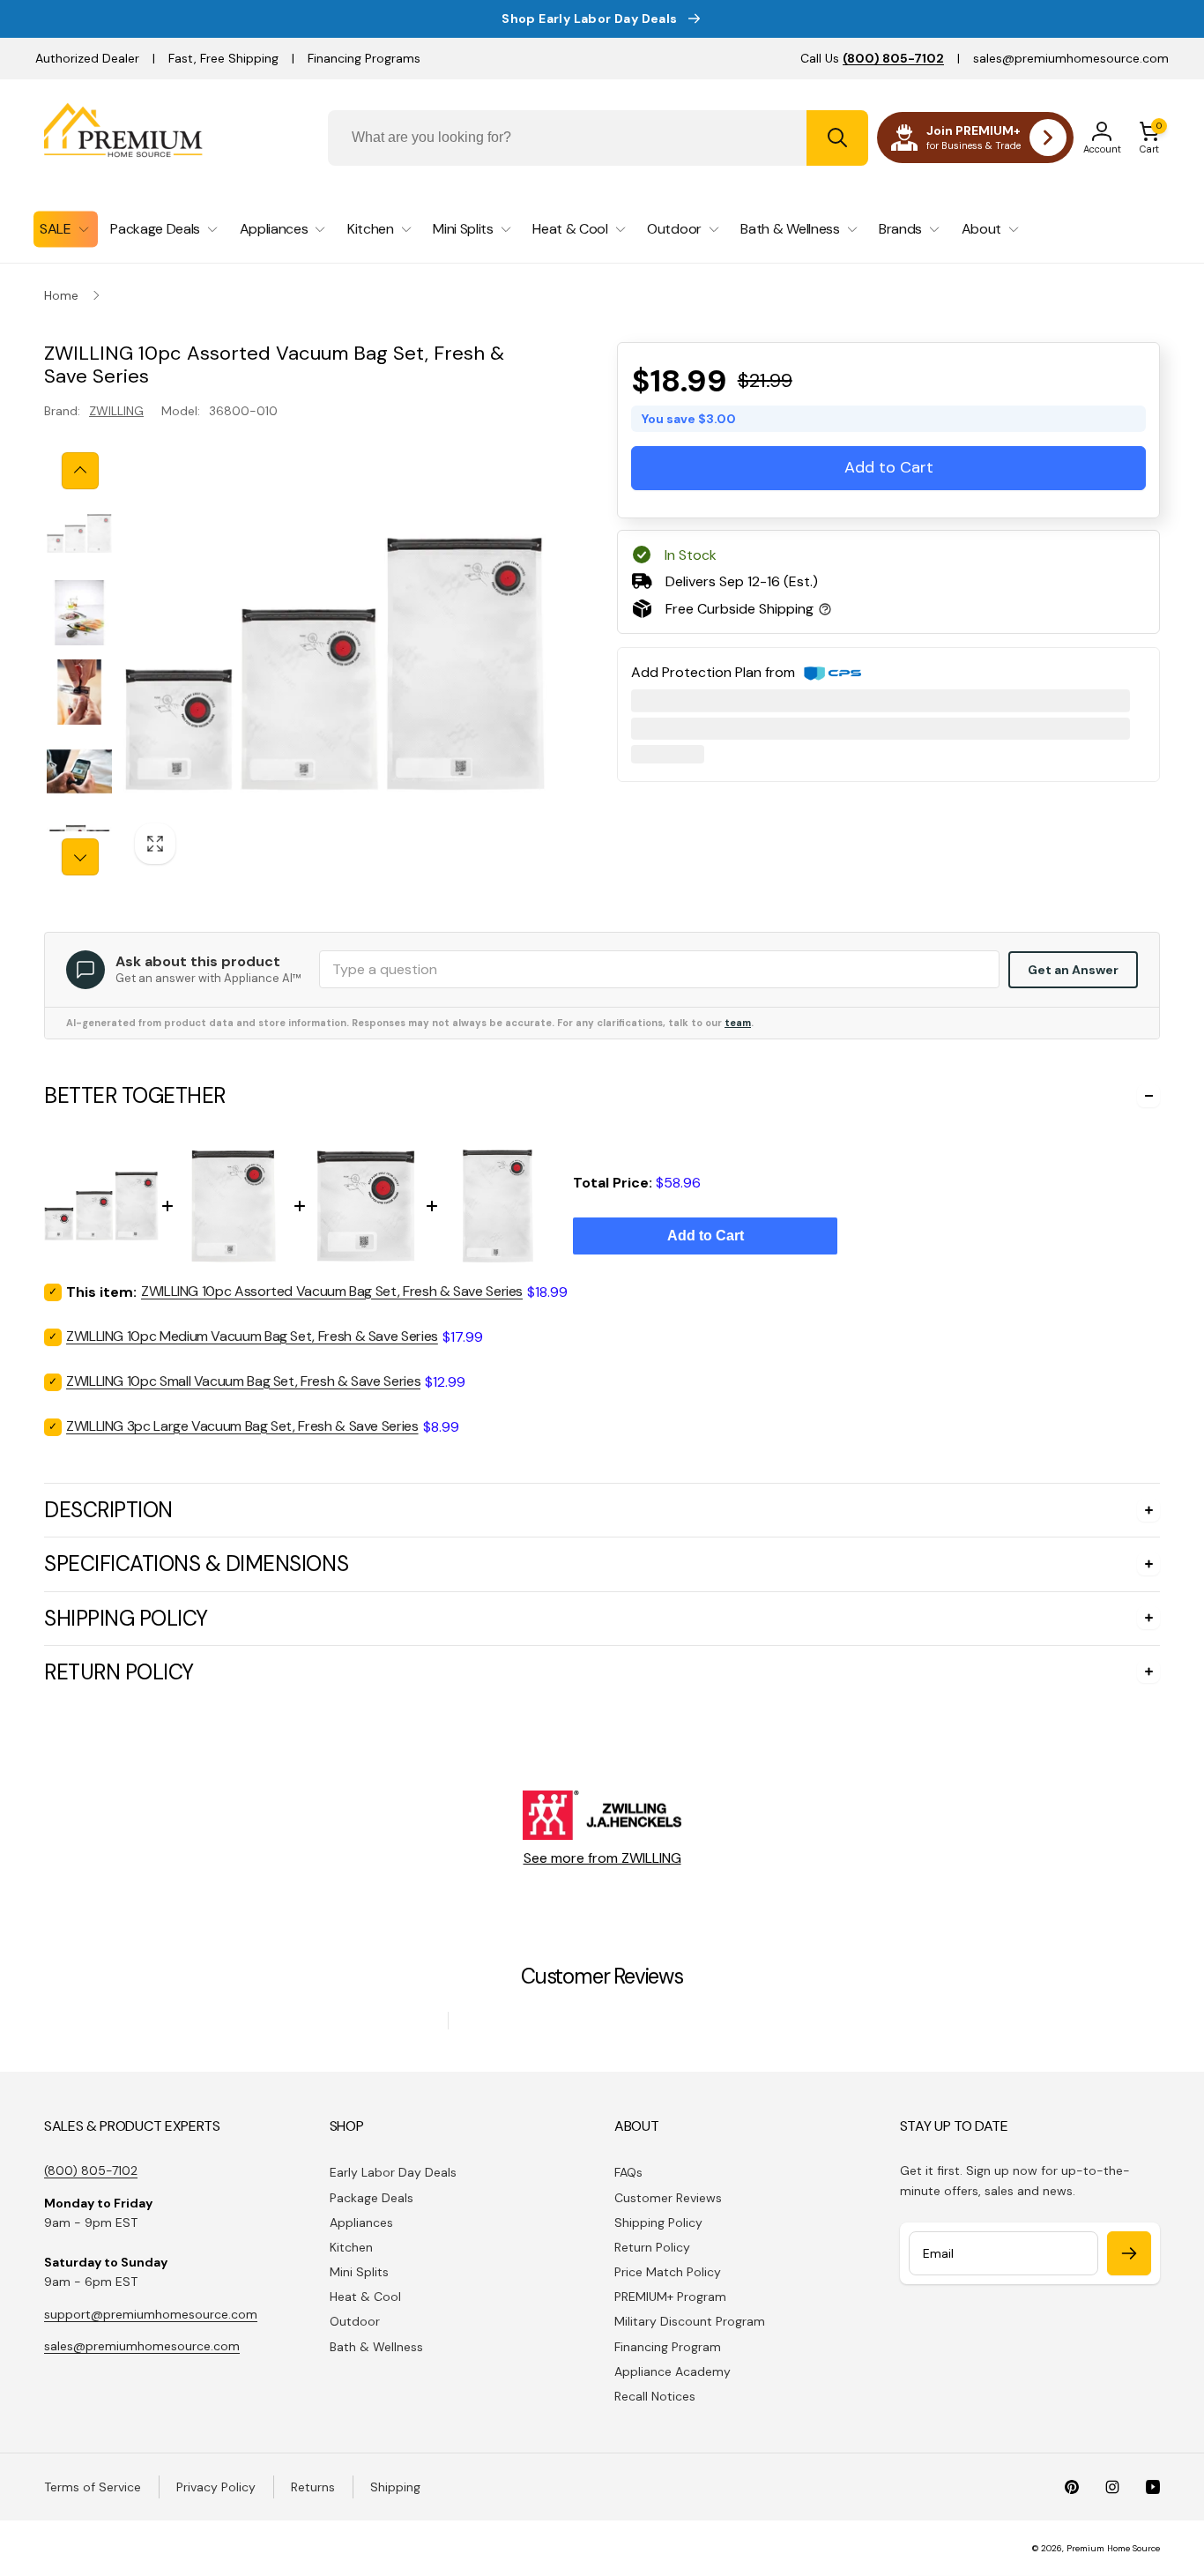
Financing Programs (364, 58)
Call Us (872, 58)
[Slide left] (80, 471)
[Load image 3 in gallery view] (79, 692)
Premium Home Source (1113, 2548)
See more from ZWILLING (602, 1858)
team (738, 1023)
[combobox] (598, 138)
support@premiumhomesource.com (151, 2314)
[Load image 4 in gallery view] (79, 771)
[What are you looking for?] (837, 138)
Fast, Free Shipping (223, 58)
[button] (1149, 138)
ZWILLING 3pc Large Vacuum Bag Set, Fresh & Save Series (242, 1426)
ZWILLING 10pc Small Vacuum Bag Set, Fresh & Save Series (243, 1381)
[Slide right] (80, 857)
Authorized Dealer (87, 58)
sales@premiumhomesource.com (1071, 58)
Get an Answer (1073, 970)
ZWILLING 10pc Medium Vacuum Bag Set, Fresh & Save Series (252, 1336)
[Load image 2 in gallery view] (79, 613)
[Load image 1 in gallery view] (79, 533)
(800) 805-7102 (91, 2170)
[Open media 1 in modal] (335, 664)
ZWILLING (116, 411)
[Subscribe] (1129, 2253)
